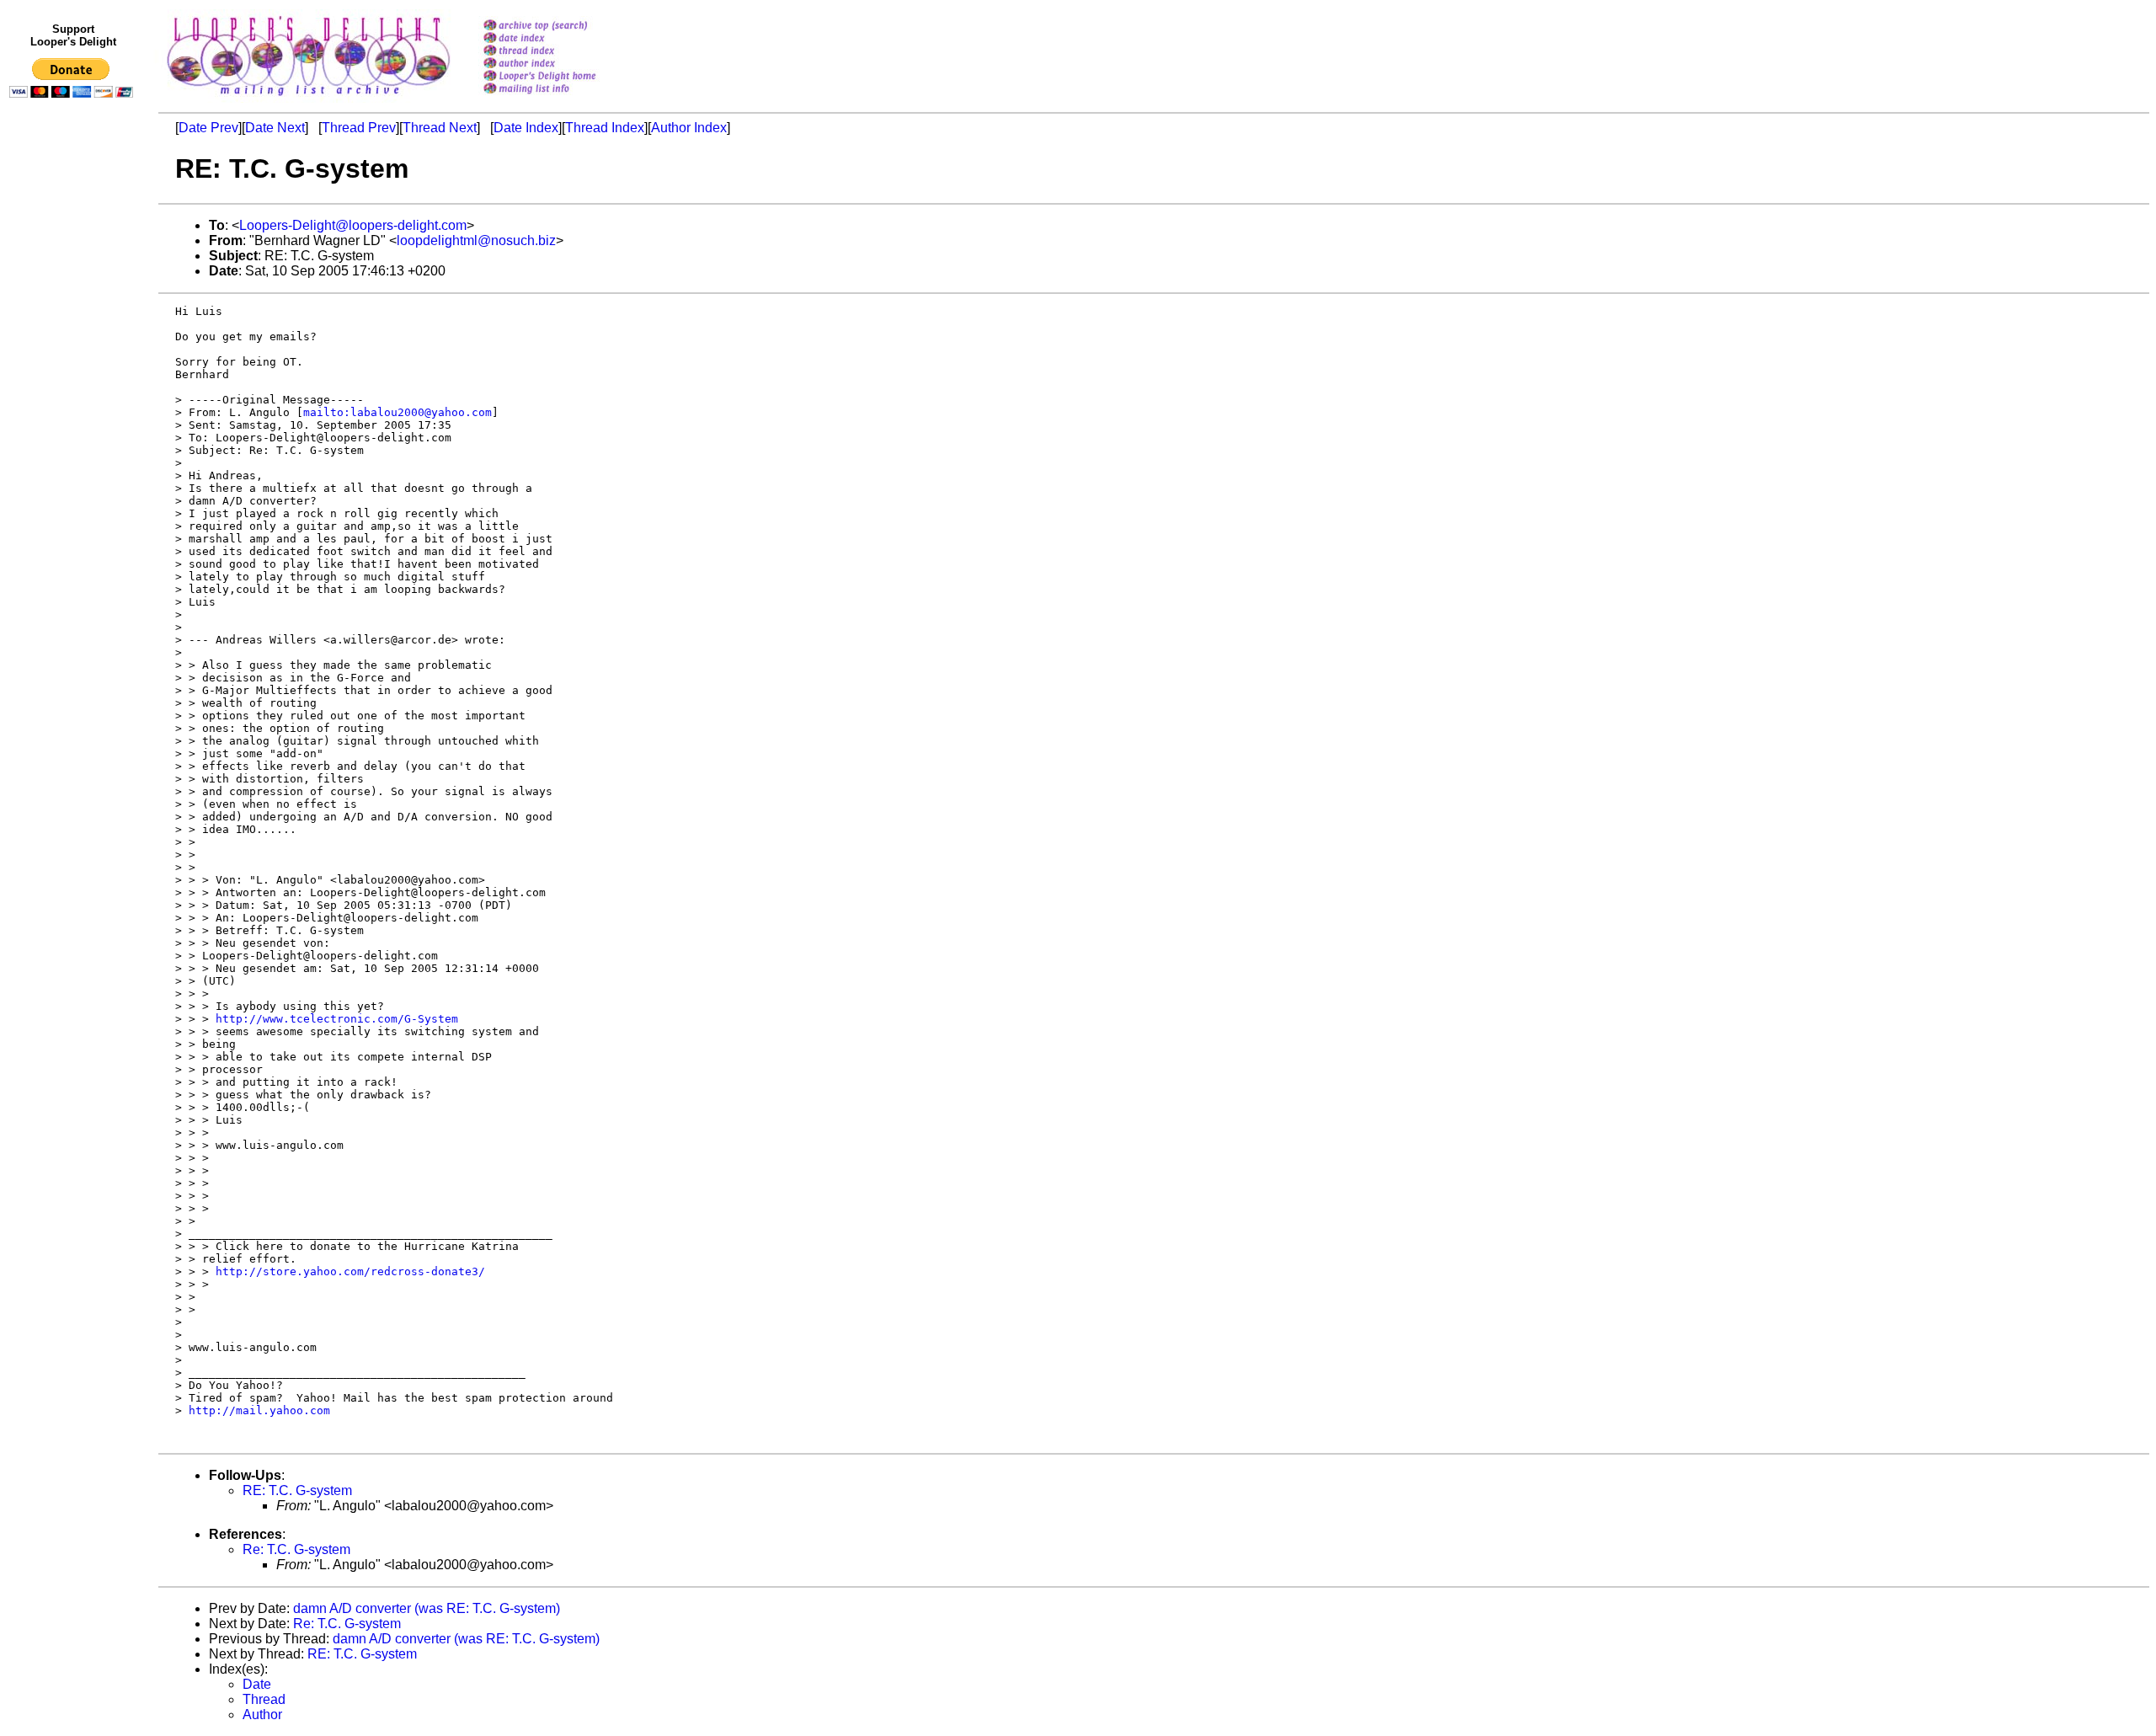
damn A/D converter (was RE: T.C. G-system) (427, 1608)
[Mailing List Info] (561, 98)
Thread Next (440, 128)
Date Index (526, 128)
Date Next (275, 128)
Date (257, 1684)
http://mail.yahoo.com (259, 1410)
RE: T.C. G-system (297, 1490)
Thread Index (605, 128)
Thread (264, 1699)
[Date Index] (561, 39)
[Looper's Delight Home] (561, 77)
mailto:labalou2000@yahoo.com (398, 412)
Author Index (689, 128)
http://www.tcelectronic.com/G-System (337, 1019)
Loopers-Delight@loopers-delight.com (353, 225)
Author (262, 1715)
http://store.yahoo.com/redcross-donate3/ (350, 1271)
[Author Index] (561, 64)
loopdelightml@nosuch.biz (476, 240)
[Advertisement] (74, 452)
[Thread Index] (561, 52)
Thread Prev (359, 128)
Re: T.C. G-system (296, 1549)
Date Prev (208, 128)
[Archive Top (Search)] (561, 27)
